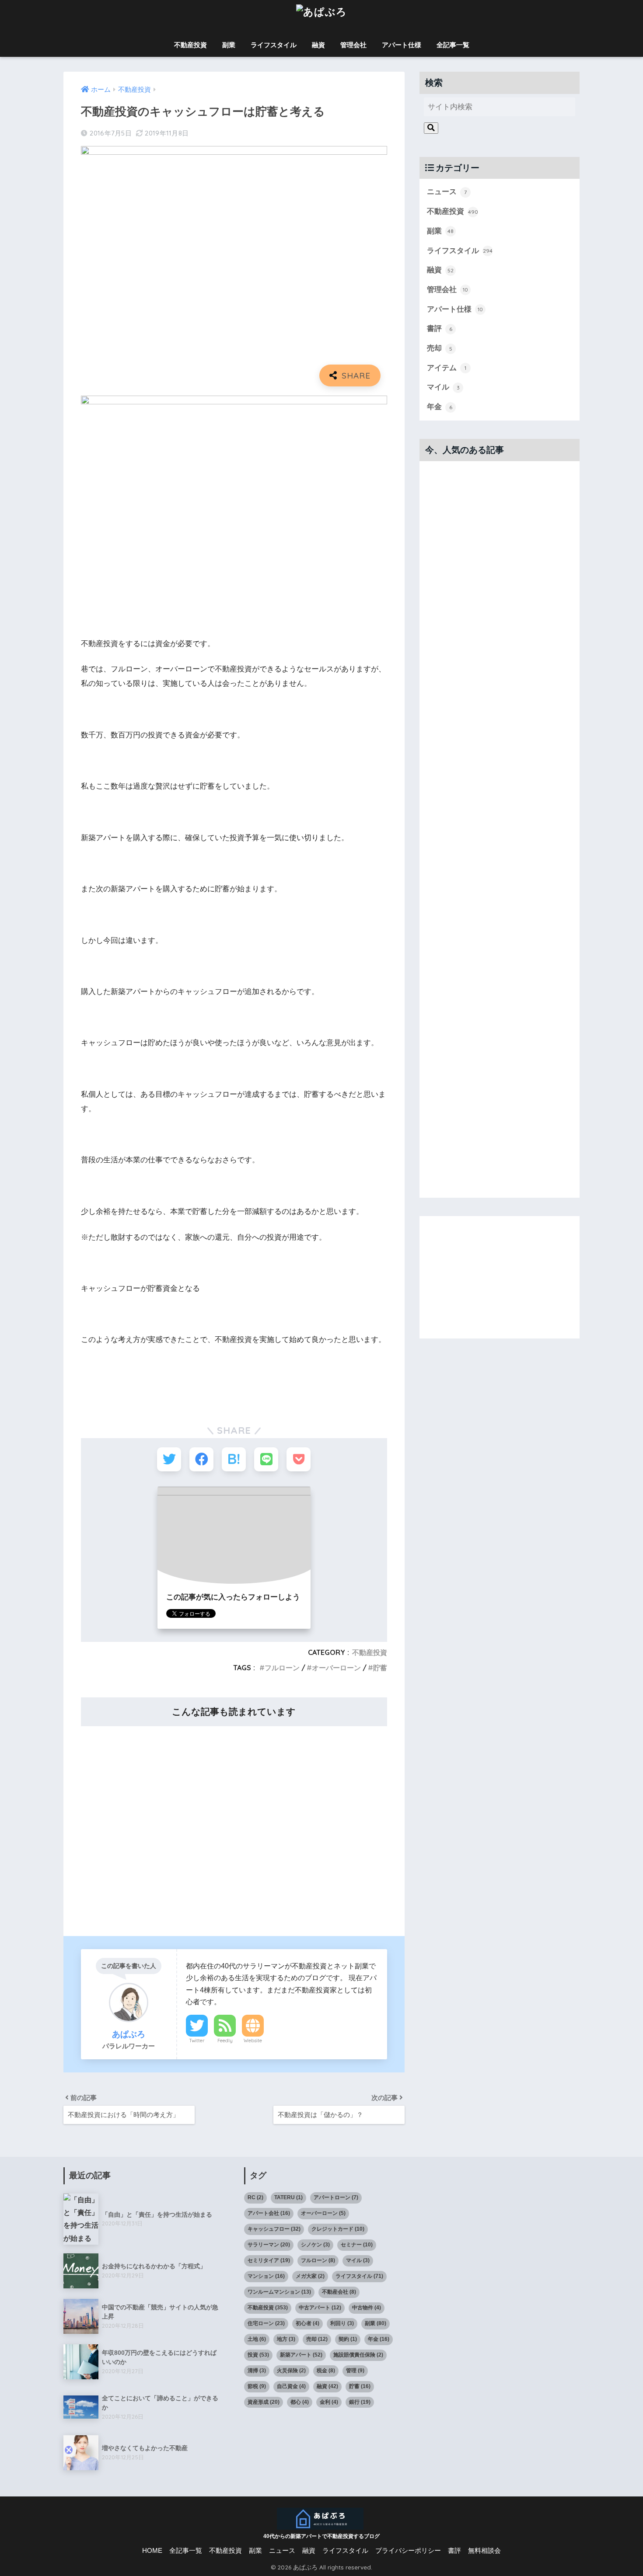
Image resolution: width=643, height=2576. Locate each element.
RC (255, 2197)
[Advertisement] (234, 1825)
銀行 (360, 2402)
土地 (257, 2339)
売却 (440, 348)
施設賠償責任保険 (358, 2355)
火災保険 (291, 2371)
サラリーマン (269, 2245)
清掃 (257, 2371)
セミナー (357, 2245)
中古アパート (320, 2308)
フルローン (282, 1668)
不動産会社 (339, 2292)
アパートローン (336, 2197)
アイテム (447, 368)
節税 (257, 2386)
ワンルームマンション (279, 2292)
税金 (326, 2371)
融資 (318, 45)
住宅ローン (266, 2323)
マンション (266, 2276)
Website (253, 2041)
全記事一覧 (453, 45)
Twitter (197, 2041)
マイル (443, 387)
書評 (440, 329)
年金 (440, 407)
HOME (152, 2551)
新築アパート (301, 2355)
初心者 (308, 2323)
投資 (258, 2355)
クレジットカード (338, 2229)
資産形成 (264, 2402)
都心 (300, 2402)
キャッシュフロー (274, 2229)
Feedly (225, 2041)
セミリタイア (269, 2260)
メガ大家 (310, 2276)
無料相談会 (484, 2551)
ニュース (447, 192)
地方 (286, 2339)
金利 (329, 2402)
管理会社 (353, 45)
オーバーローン (336, 1668)
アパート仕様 (402, 45)
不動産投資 (190, 45)
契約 (348, 2339)
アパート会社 (269, 2213)
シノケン (315, 2245)
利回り (342, 2323)
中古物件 (367, 2308)
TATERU (288, 2197)
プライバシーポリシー (408, 2551)
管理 (355, 2371)
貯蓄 (380, 1668)
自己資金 (291, 2386)
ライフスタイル (274, 45)
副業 (229, 45)
